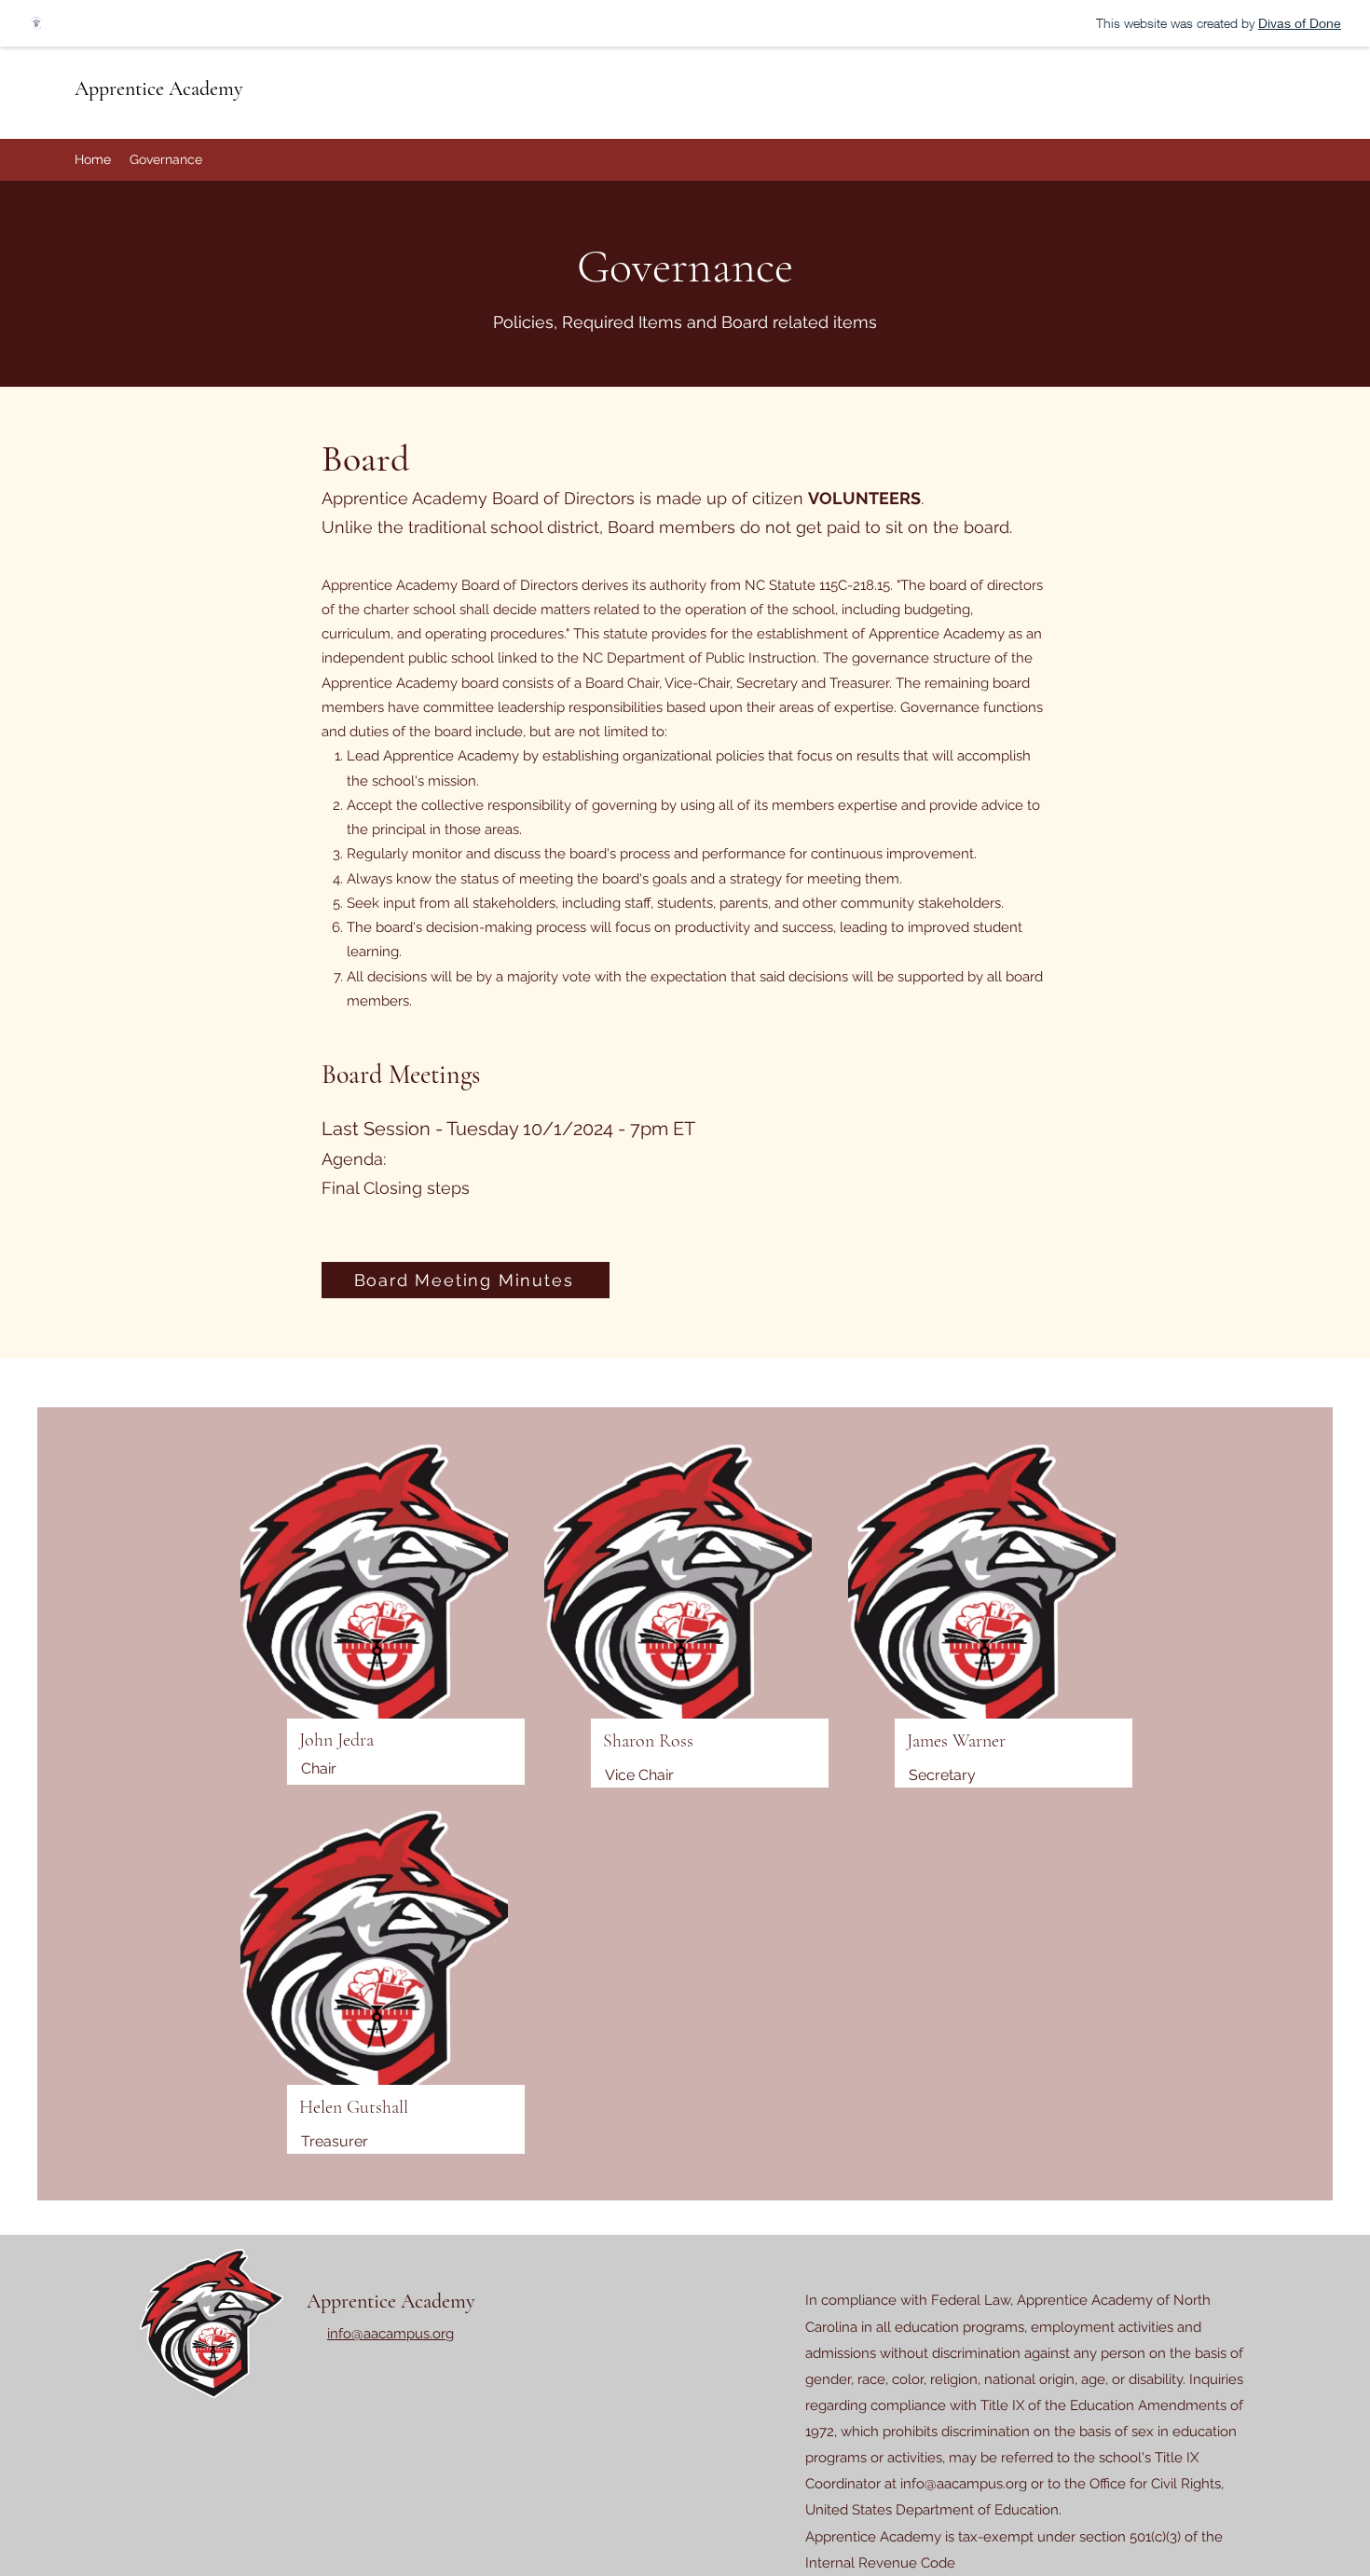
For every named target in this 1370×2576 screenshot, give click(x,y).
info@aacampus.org (964, 2484)
